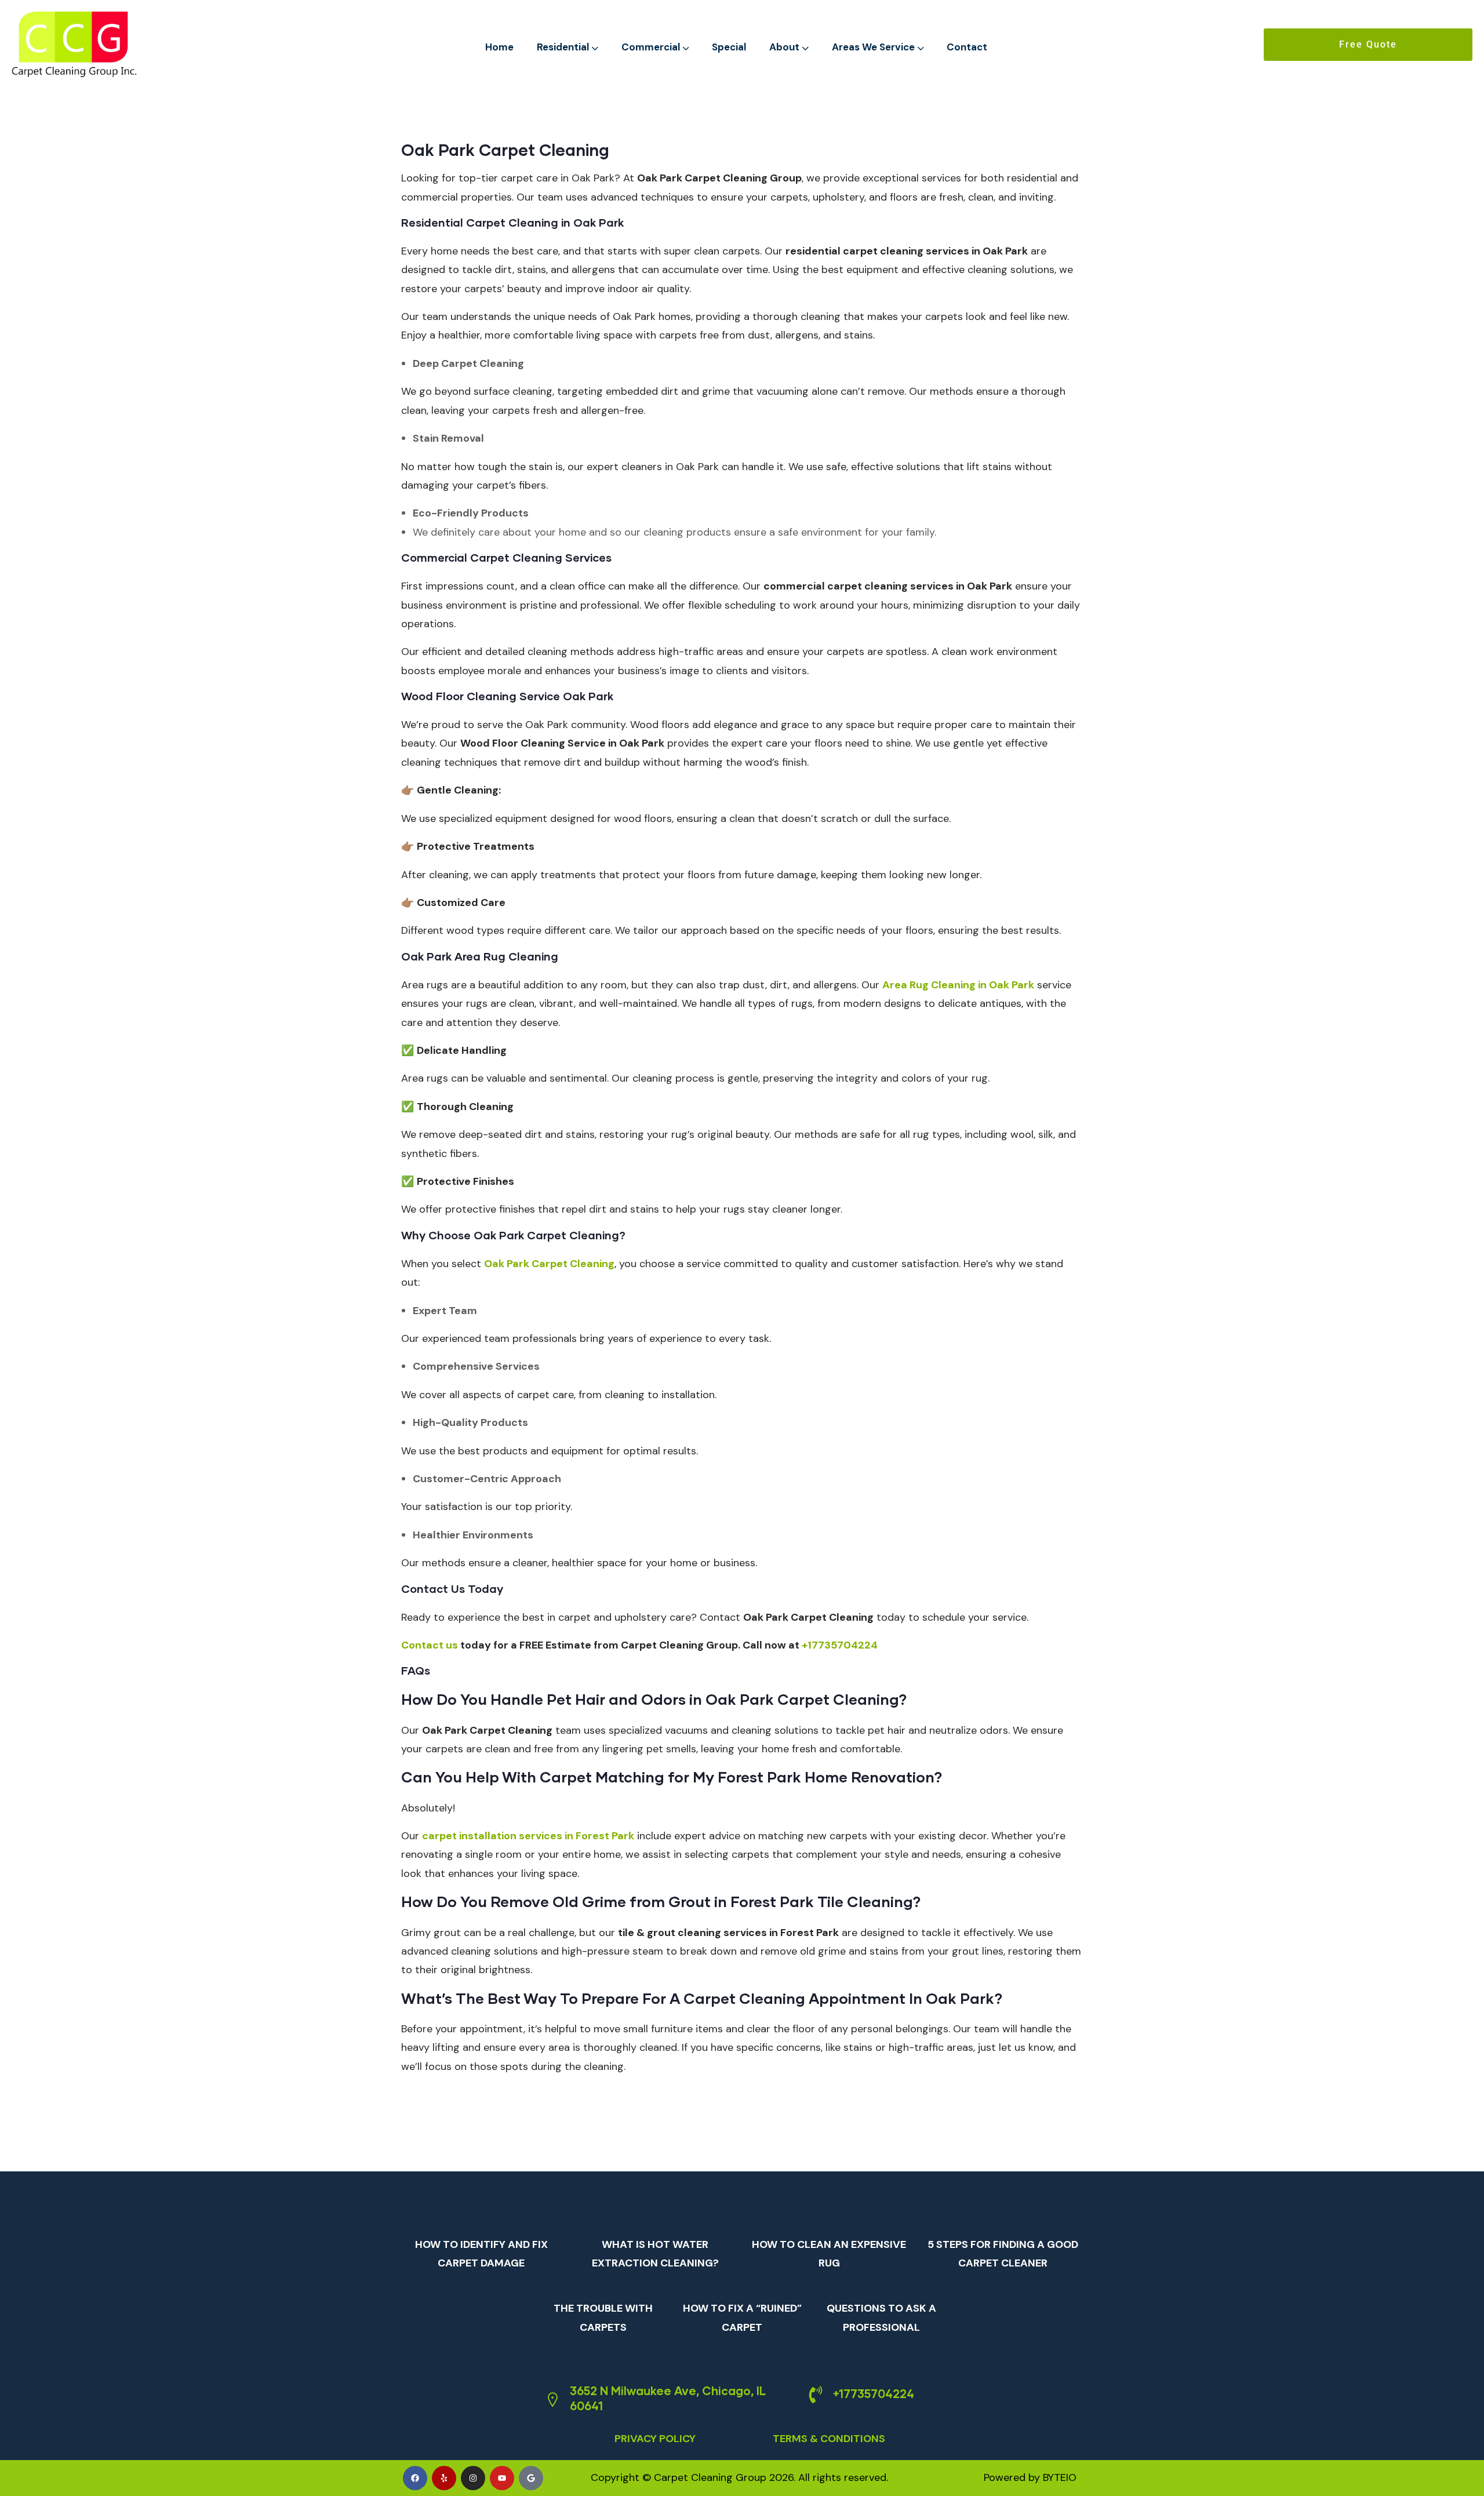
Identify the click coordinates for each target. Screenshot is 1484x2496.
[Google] (531, 2478)
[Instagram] (473, 2478)
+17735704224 (874, 2393)
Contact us (430, 1645)
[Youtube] (502, 2478)
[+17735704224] (816, 2395)
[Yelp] (444, 2478)
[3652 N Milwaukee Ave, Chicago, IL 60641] (552, 2400)
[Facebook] (415, 2478)
